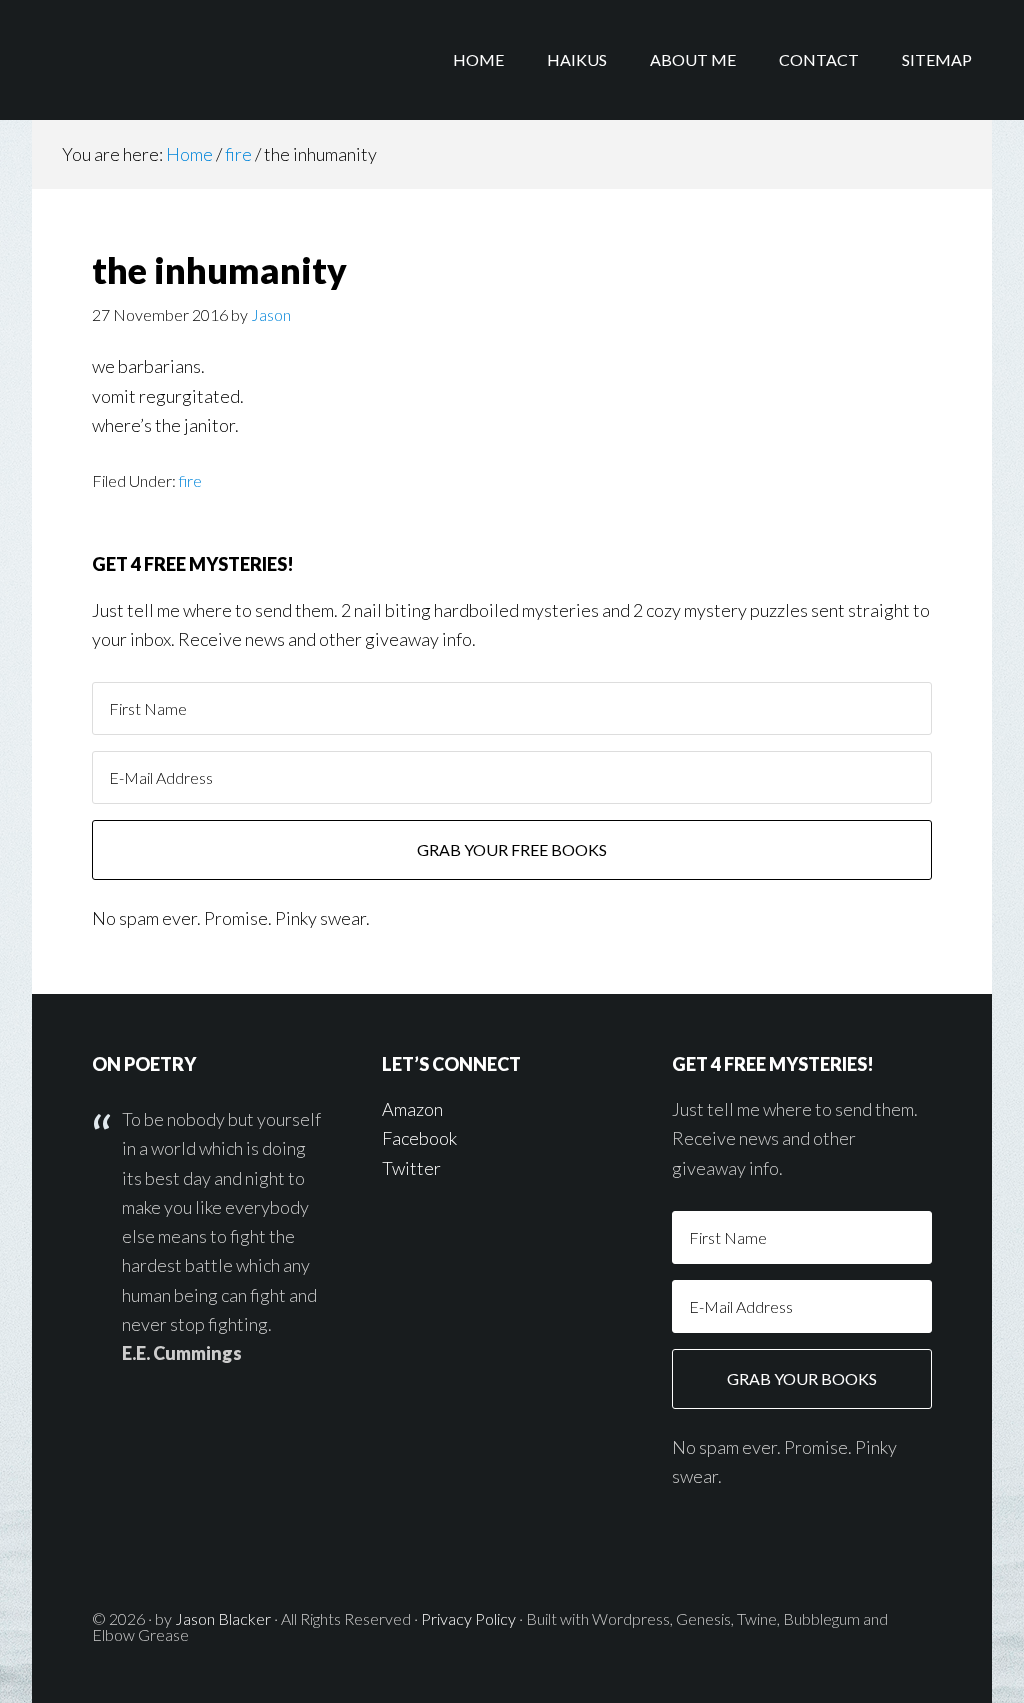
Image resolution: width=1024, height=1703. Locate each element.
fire (190, 480)
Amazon (412, 1109)
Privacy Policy (468, 1618)
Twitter (411, 1168)
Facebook (419, 1138)
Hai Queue (192, 60)
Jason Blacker (223, 1618)
